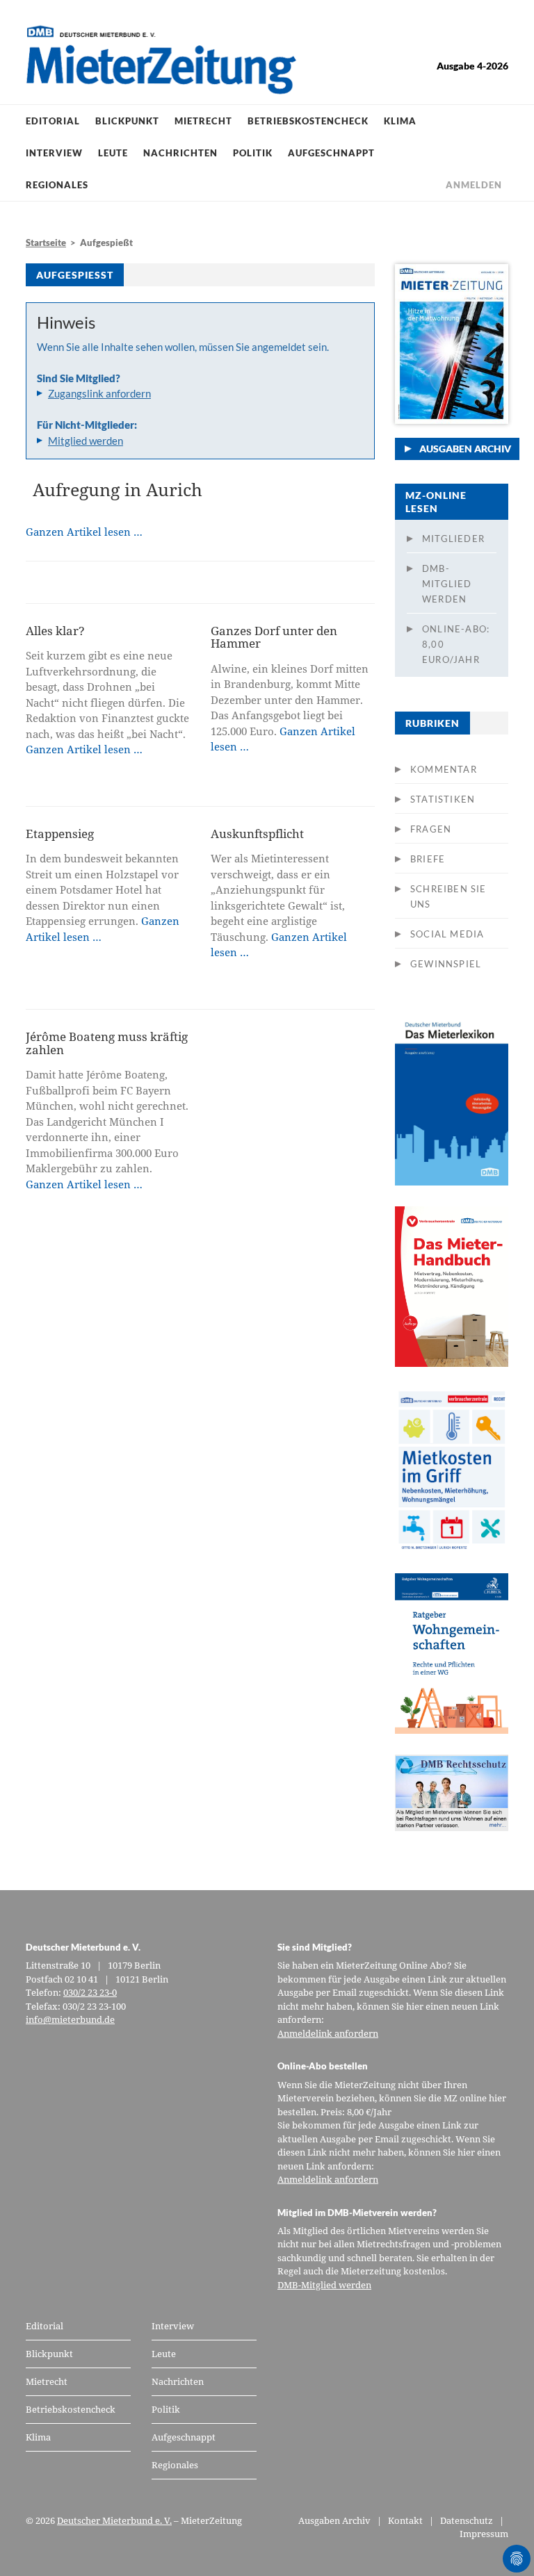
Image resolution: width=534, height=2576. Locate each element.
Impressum (484, 2534)
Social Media (447, 934)
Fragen (431, 829)
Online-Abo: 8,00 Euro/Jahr (456, 644)
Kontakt (405, 2520)
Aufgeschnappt (331, 153)
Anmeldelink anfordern (328, 2033)
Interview (54, 153)
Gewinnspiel (446, 964)
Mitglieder (453, 539)
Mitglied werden (86, 441)
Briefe (428, 859)
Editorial (53, 121)
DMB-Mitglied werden (447, 584)
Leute (113, 153)
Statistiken (443, 799)
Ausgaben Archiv (465, 449)
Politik (253, 153)
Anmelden (474, 185)
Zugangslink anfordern (99, 393)
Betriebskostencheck (308, 121)
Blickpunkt (127, 121)
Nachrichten (180, 153)
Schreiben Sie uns (448, 896)
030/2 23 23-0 (90, 1992)
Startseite (46, 243)
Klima (400, 121)
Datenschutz (467, 2520)
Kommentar (444, 769)
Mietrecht (203, 121)
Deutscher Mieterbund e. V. (114, 2520)
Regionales (57, 185)
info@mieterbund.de (70, 2019)
